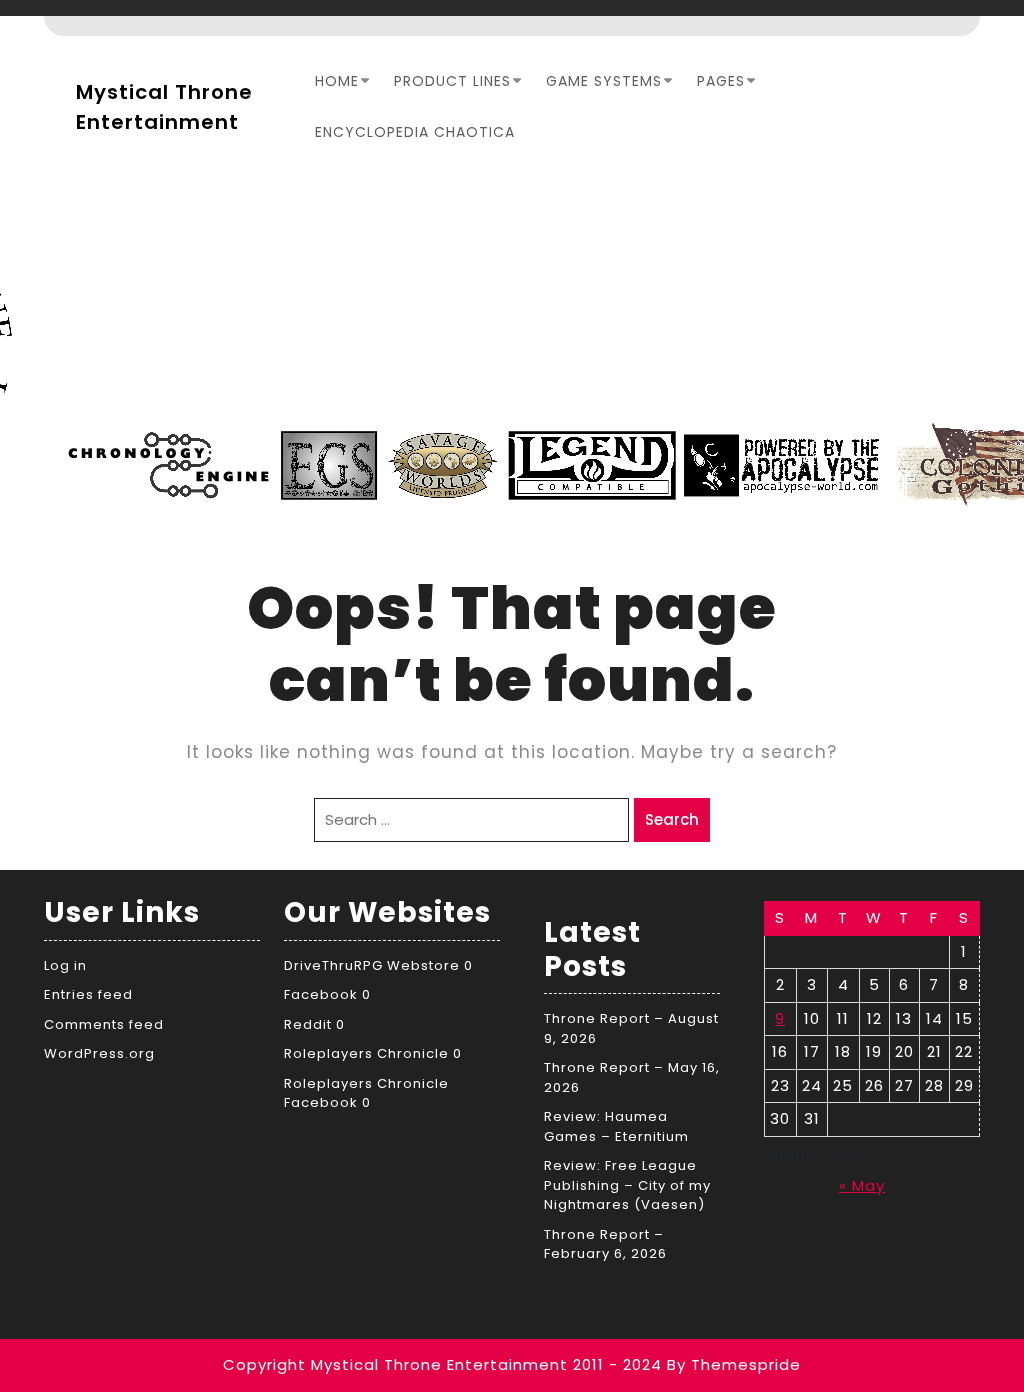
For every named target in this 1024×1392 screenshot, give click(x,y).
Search (672, 819)
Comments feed (104, 1024)
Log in (65, 965)
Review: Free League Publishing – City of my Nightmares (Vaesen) (627, 1185)
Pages (721, 81)
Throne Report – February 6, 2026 (605, 1244)
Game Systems (604, 81)
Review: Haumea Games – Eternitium (616, 1126)
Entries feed (88, 994)
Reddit (308, 1024)
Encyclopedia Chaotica (415, 132)
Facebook (321, 994)
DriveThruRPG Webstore (372, 965)
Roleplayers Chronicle (366, 1053)
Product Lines (452, 81)
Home (337, 81)
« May (862, 1185)
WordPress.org (99, 1053)
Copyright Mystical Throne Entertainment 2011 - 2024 (442, 1364)
